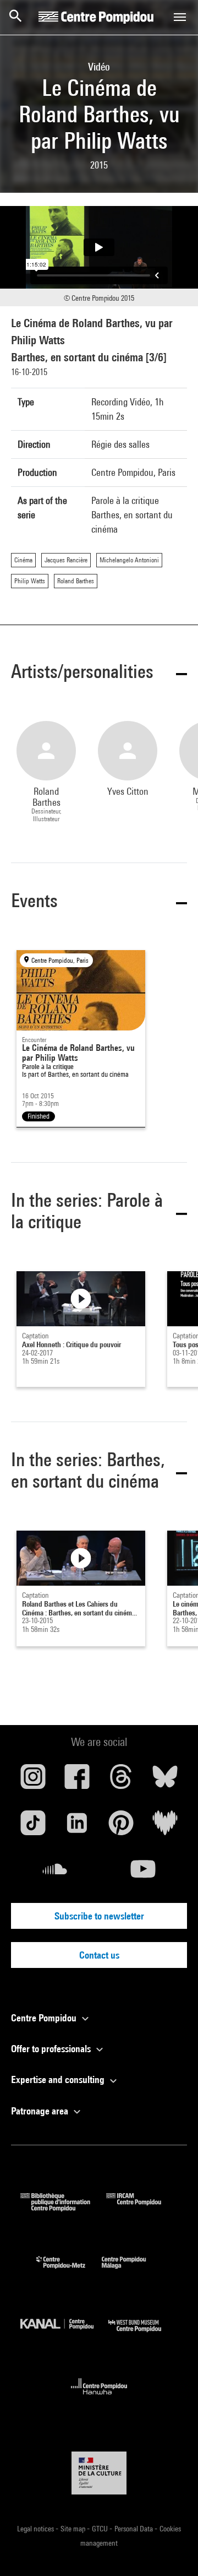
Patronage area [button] (41, 2111)
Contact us (99, 1955)
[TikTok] (33, 1827)
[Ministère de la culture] (99, 2473)
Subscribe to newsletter (99, 1916)
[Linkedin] (77, 1827)
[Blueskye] (165, 1781)
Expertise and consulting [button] (59, 2079)
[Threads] (121, 1781)
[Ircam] (142, 2208)
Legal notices (36, 2529)
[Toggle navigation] (180, 17)
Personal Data (134, 2529)
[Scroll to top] (172, 2550)
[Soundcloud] (55, 1873)
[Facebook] (77, 1781)
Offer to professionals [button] (52, 2049)
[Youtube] (143, 1873)
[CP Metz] (69, 2271)
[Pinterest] (121, 1827)
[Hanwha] (99, 2398)
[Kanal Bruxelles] (64, 2334)
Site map (74, 2529)
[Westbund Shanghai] (143, 2334)
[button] (99, 673)
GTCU (101, 2529)
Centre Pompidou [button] (45, 2018)
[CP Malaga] (132, 2271)
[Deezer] (165, 1827)
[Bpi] (63, 2208)
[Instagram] (33, 1781)
